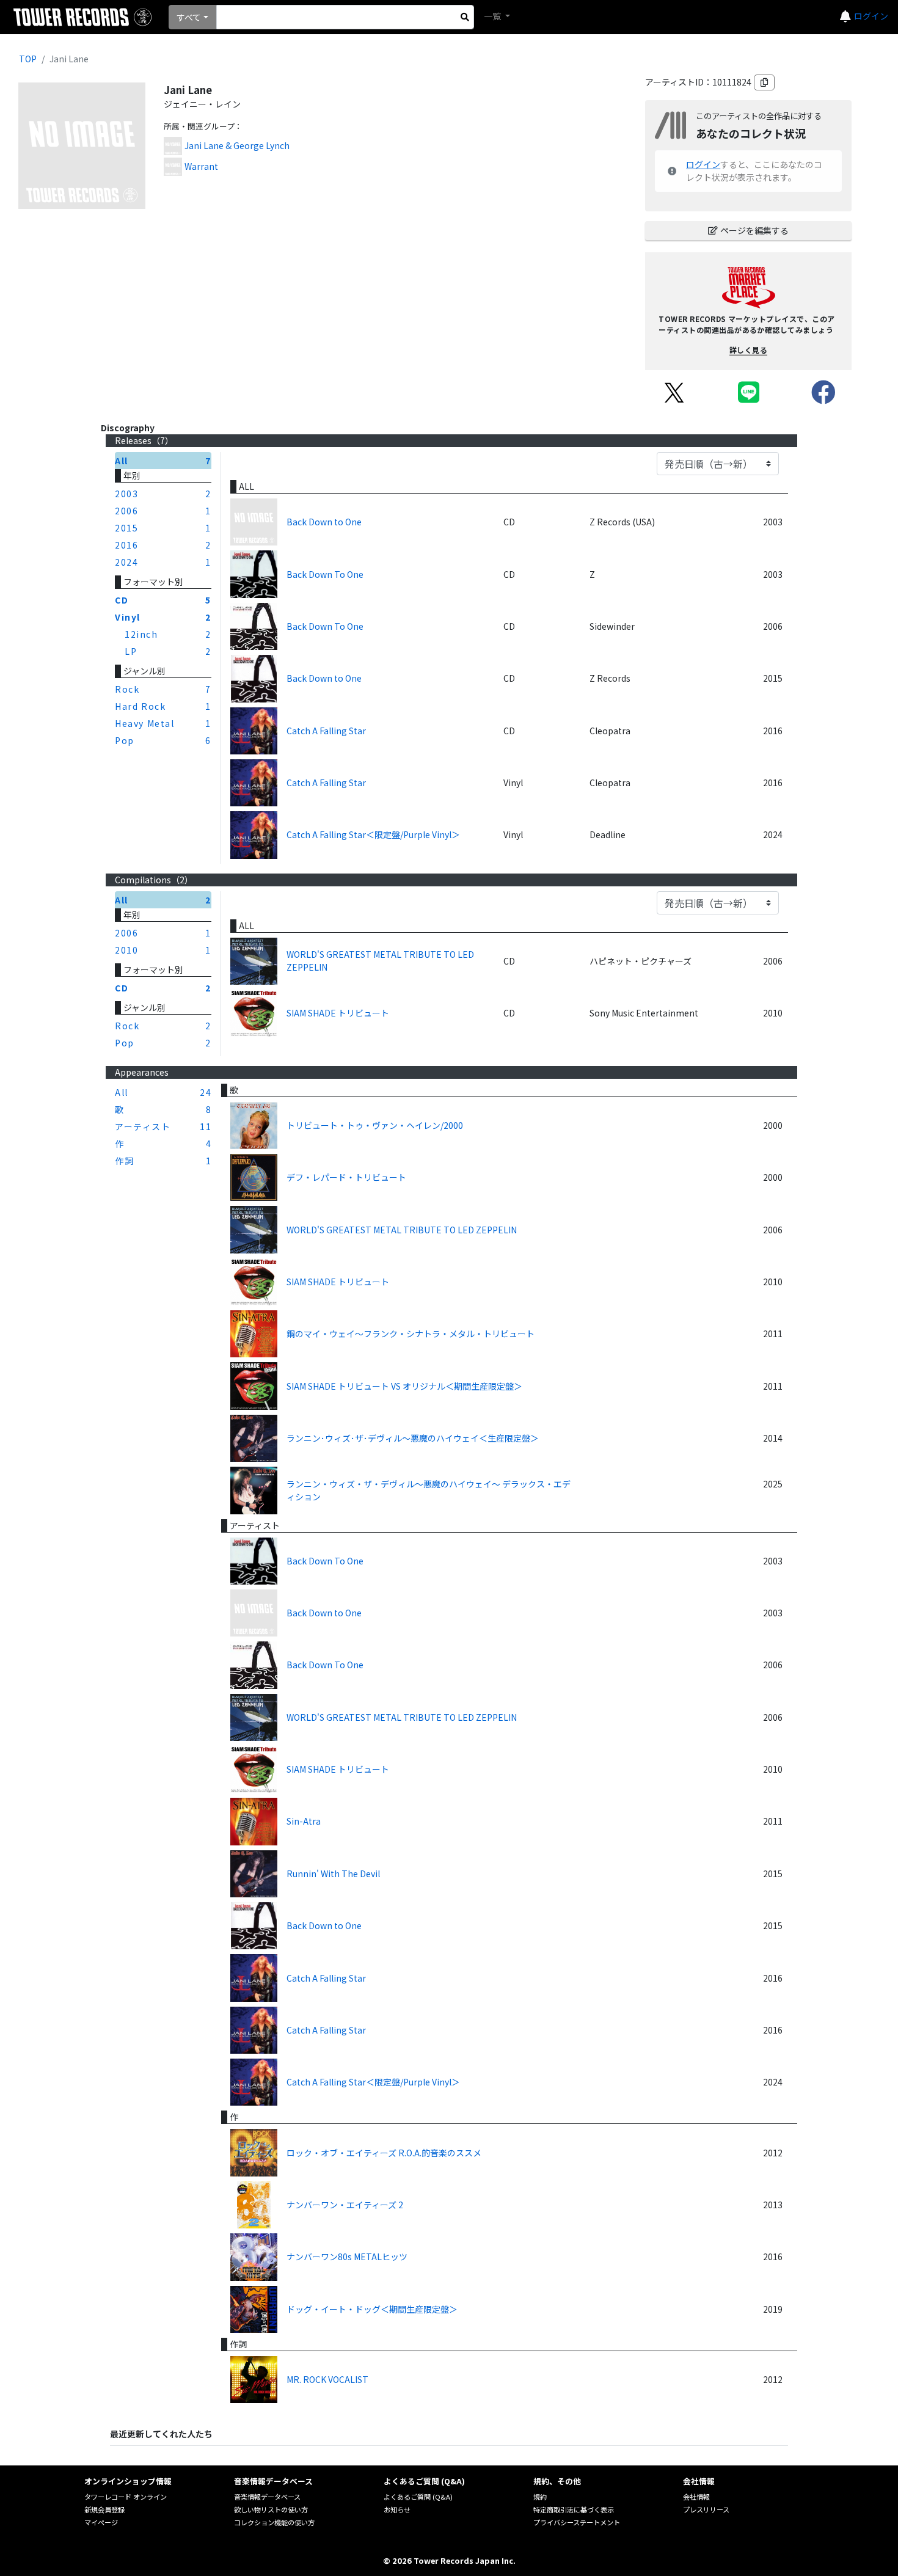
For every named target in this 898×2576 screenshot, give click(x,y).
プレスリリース (706, 2509)
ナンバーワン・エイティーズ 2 (345, 2205)
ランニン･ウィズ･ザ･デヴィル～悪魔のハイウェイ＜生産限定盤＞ (413, 1438)
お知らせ (397, 2509)
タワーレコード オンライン (126, 2497)
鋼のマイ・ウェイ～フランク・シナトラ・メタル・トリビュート (411, 1334)
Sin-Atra (304, 1821)
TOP (28, 59)
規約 (540, 2497)
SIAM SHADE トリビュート (338, 1013)
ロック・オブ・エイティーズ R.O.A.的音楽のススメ (384, 2153)
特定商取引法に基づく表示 (574, 2509)
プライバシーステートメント (577, 2522)
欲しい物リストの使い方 (271, 2509)
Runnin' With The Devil (333, 1874)
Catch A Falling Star (326, 731)
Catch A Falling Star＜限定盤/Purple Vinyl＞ (373, 834)
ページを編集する (754, 230)
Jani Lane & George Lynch (237, 145)
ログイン (871, 16)
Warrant (201, 166)
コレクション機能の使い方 (274, 2522)
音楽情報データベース (267, 2497)
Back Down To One (325, 574)
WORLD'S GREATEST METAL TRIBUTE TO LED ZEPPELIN (380, 961)
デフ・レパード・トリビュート (346, 1177)
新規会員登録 (104, 2509)
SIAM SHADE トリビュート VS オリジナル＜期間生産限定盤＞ (404, 1386)
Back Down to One (324, 522)
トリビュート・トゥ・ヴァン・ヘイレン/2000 (375, 1125)
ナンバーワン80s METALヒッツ (347, 2257)
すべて (189, 17)
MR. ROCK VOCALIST (327, 2379)
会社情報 (696, 2497)
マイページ (101, 2522)
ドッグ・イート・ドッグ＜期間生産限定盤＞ (372, 2309)
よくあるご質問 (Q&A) (418, 2497)
